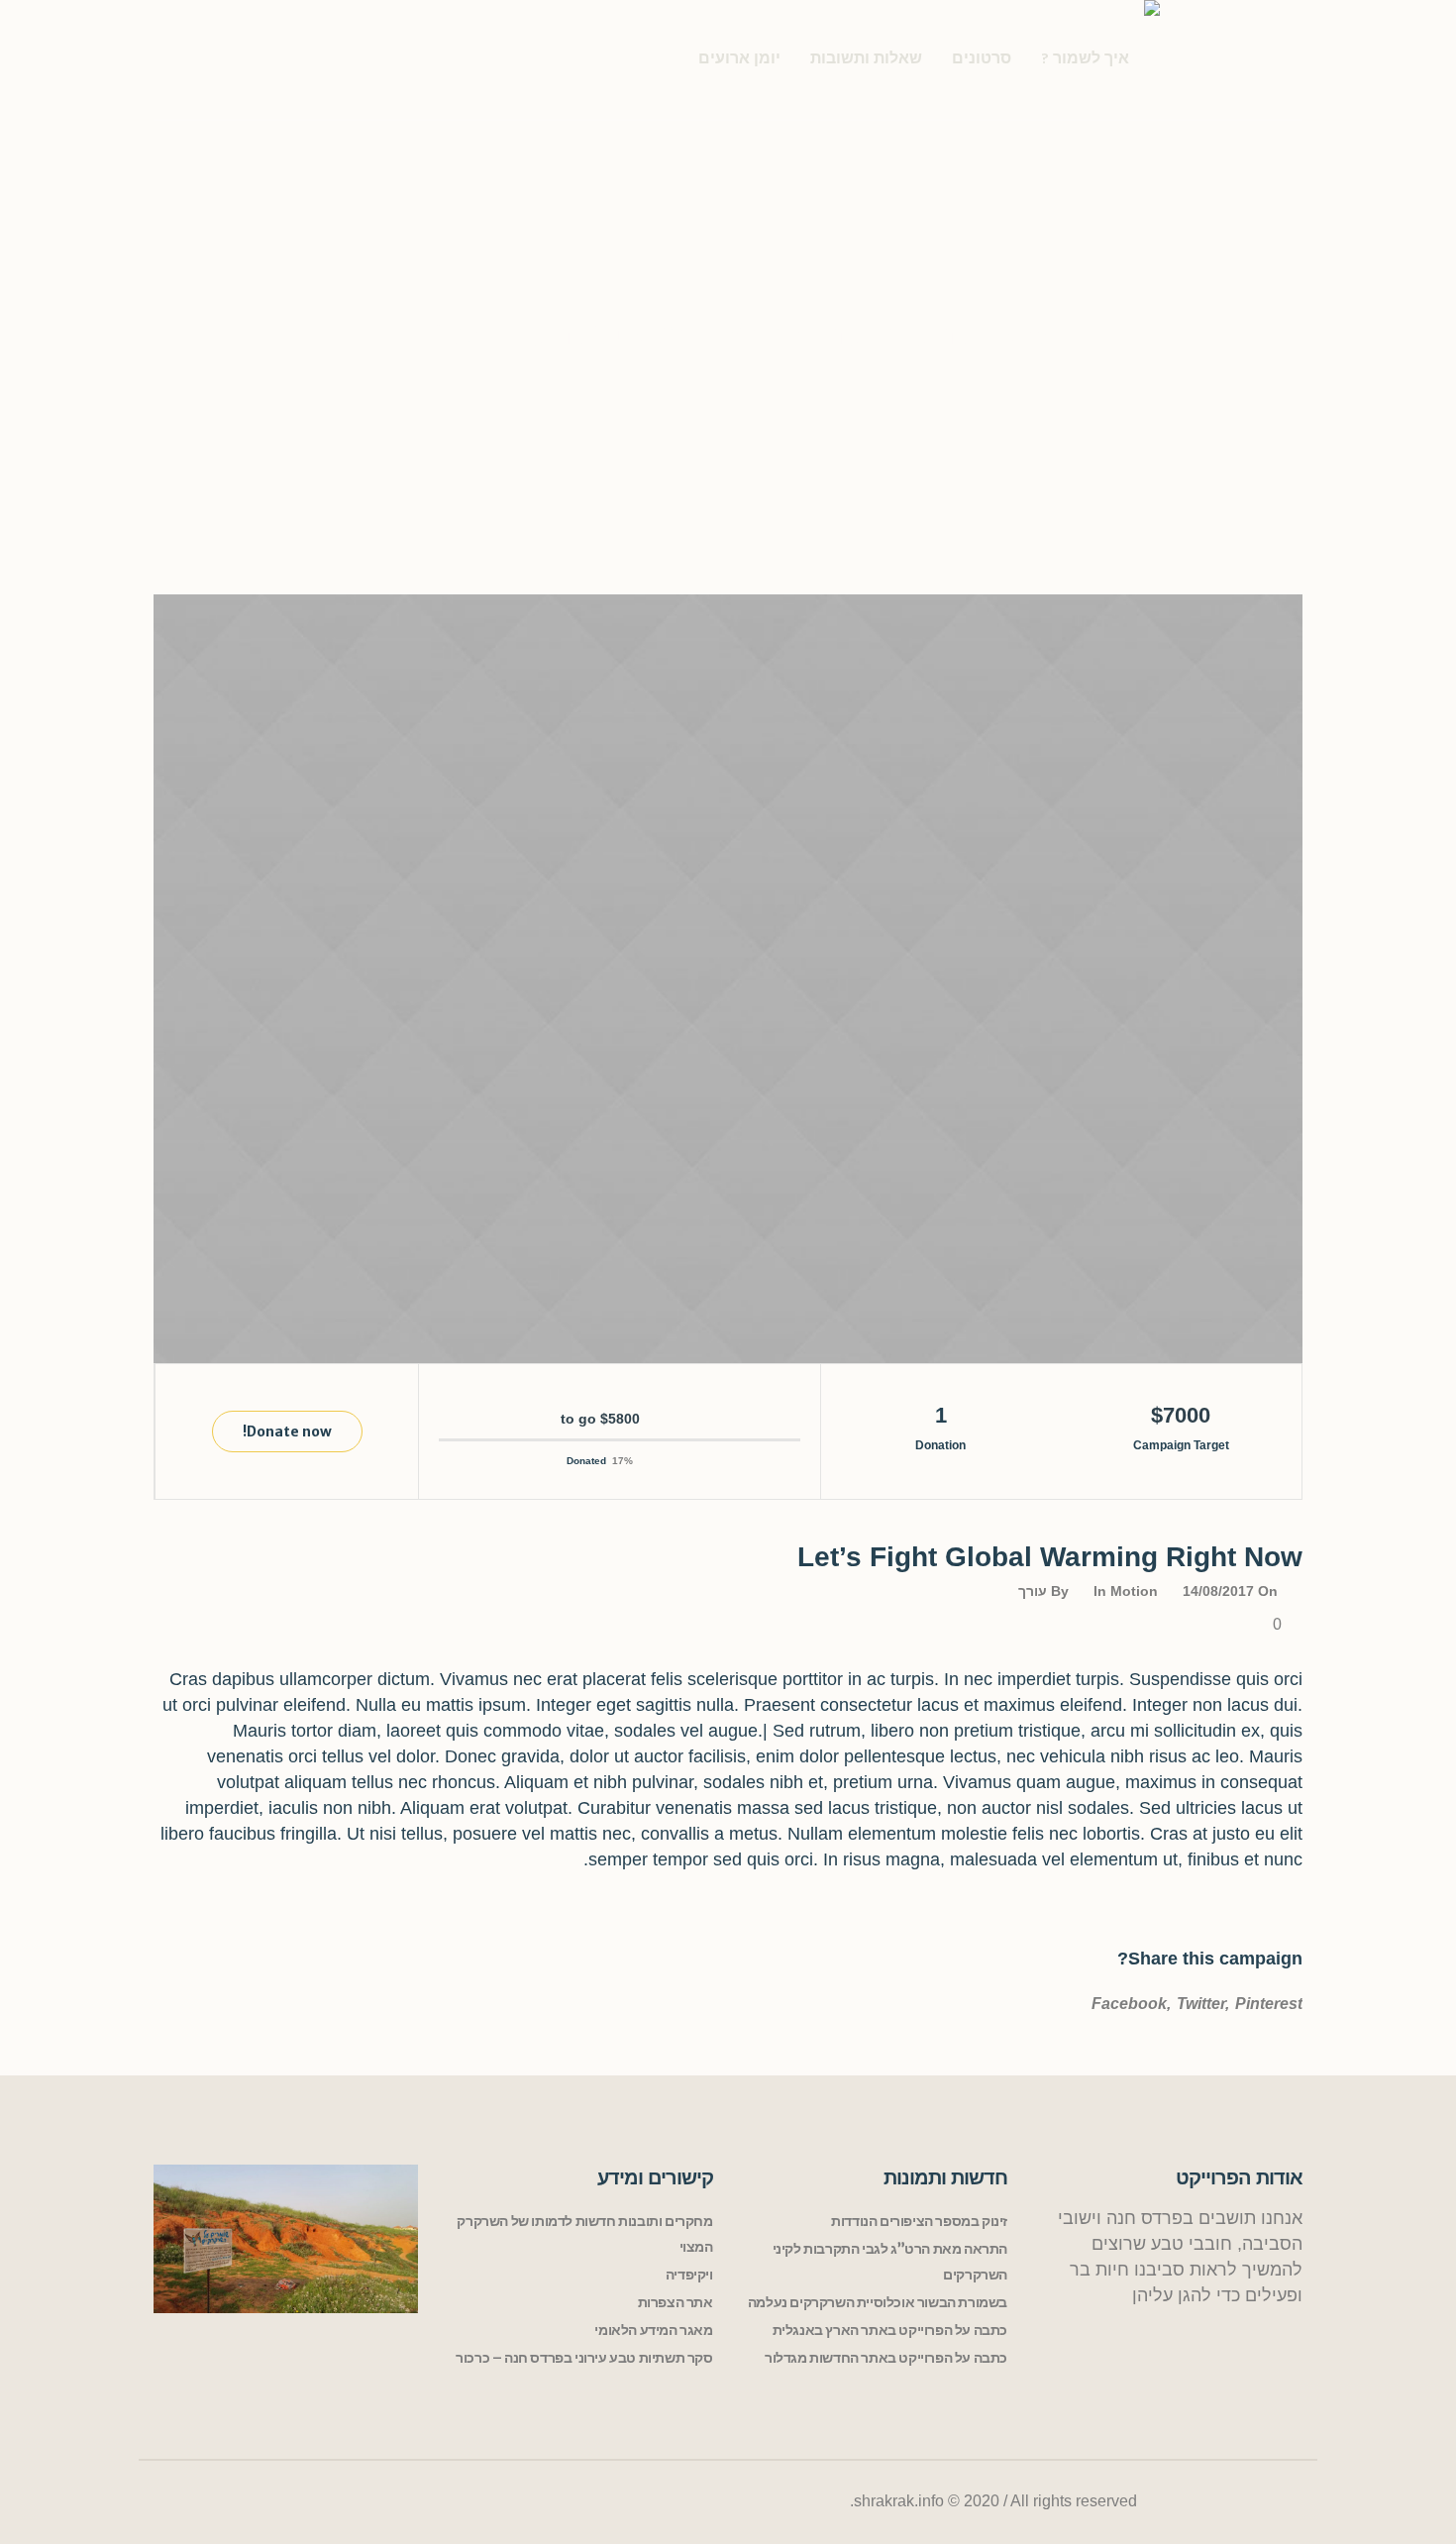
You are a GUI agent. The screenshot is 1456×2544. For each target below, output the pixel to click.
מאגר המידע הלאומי (653, 2330)
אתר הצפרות (676, 2302)
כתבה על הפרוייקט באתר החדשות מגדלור (886, 2358)
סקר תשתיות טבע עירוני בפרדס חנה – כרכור (584, 2358)
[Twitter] (1246, 2502)
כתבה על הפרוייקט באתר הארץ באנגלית (890, 2330)
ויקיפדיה (689, 2275)
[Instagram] (1176, 2502)
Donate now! (287, 1431)
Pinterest (1269, 2004)
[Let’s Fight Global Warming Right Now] (728, 979)
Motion (1134, 1591)
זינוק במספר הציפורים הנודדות (919, 2221)
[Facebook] (1284, 2502)
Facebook (1129, 2004)
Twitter (1201, 2004)
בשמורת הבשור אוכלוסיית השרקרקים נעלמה (878, 2302)
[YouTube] (1208, 2502)
